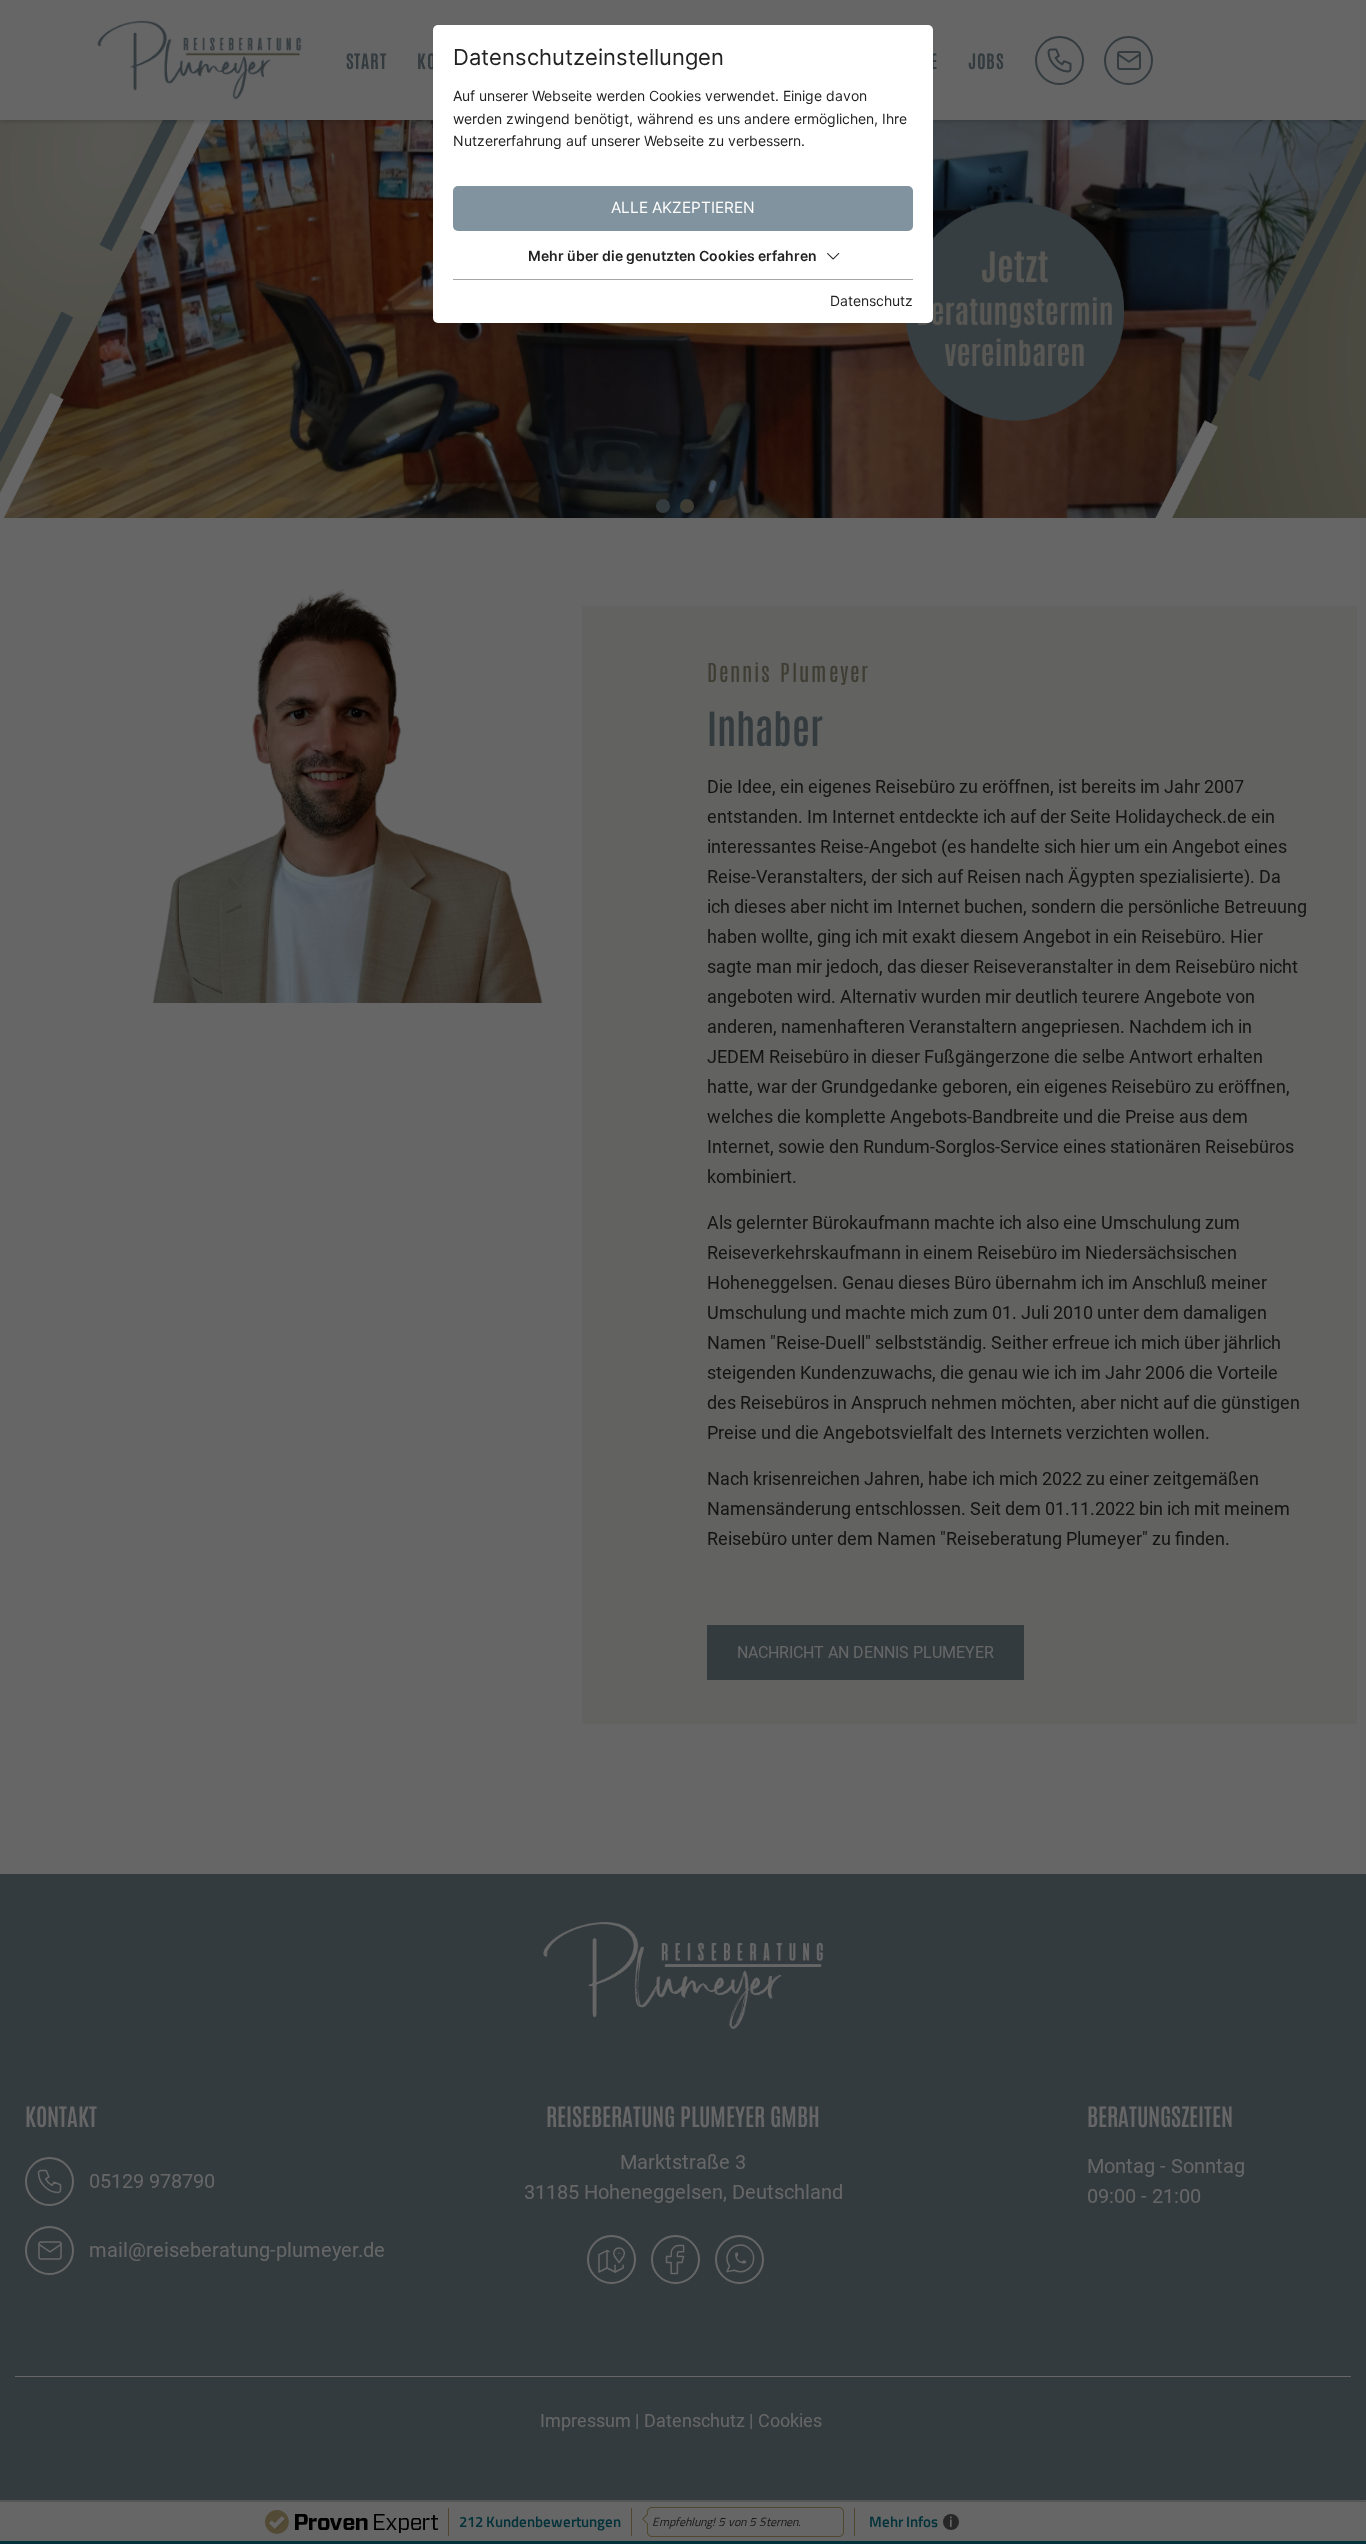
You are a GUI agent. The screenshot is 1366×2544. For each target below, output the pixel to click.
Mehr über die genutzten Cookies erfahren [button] (672, 255)
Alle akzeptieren (683, 207)
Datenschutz (871, 300)
